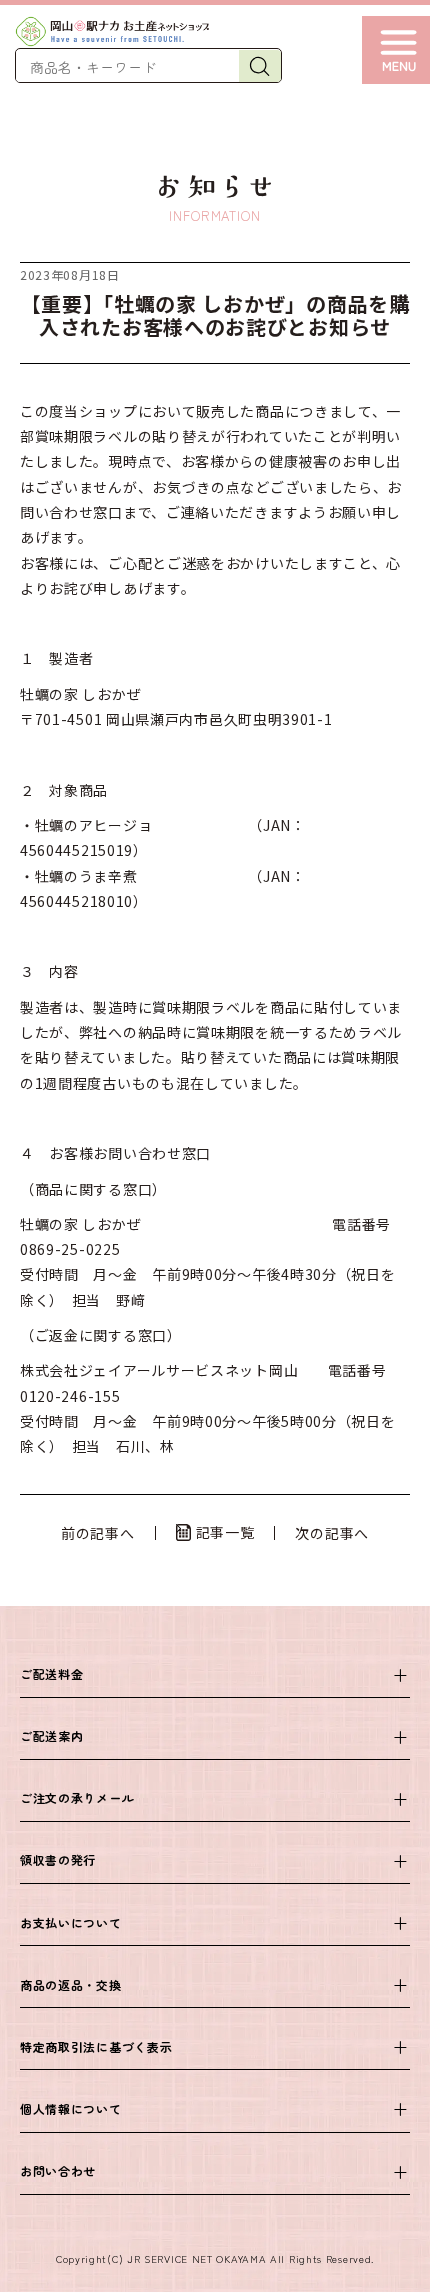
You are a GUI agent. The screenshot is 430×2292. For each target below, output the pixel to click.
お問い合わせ (58, 2170)
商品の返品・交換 (71, 1984)
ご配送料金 (52, 1673)
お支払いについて (71, 1922)
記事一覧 (225, 1532)
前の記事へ (98, 1533)
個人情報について (71, 2108)
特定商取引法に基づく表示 (96, 2046)
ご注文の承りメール (77, 1797)
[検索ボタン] (260, 66)
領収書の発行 (58, 1859)
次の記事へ (332, 1533)
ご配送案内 (52, 1735)
